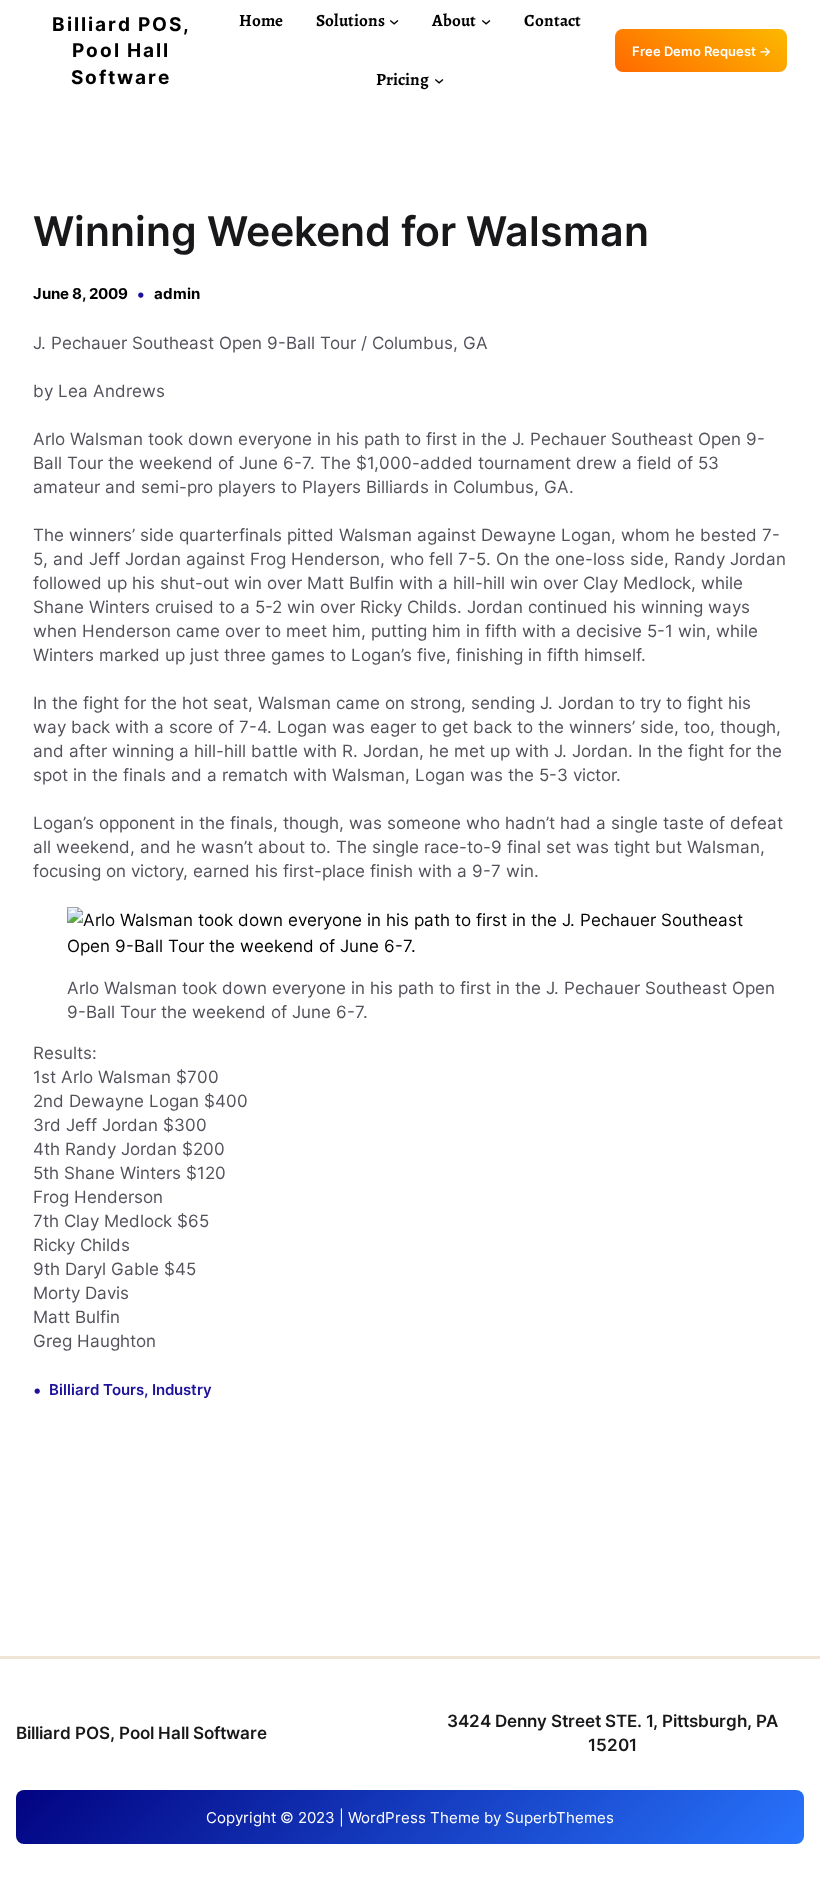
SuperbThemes (559, 1817)
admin (177, 293)
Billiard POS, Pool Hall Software (121, 51)
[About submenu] (486, 21)
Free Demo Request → (701, 51)
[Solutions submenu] (394, 21)
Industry (182, 1389)
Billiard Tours (96, 1389)
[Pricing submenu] (439, 80)
